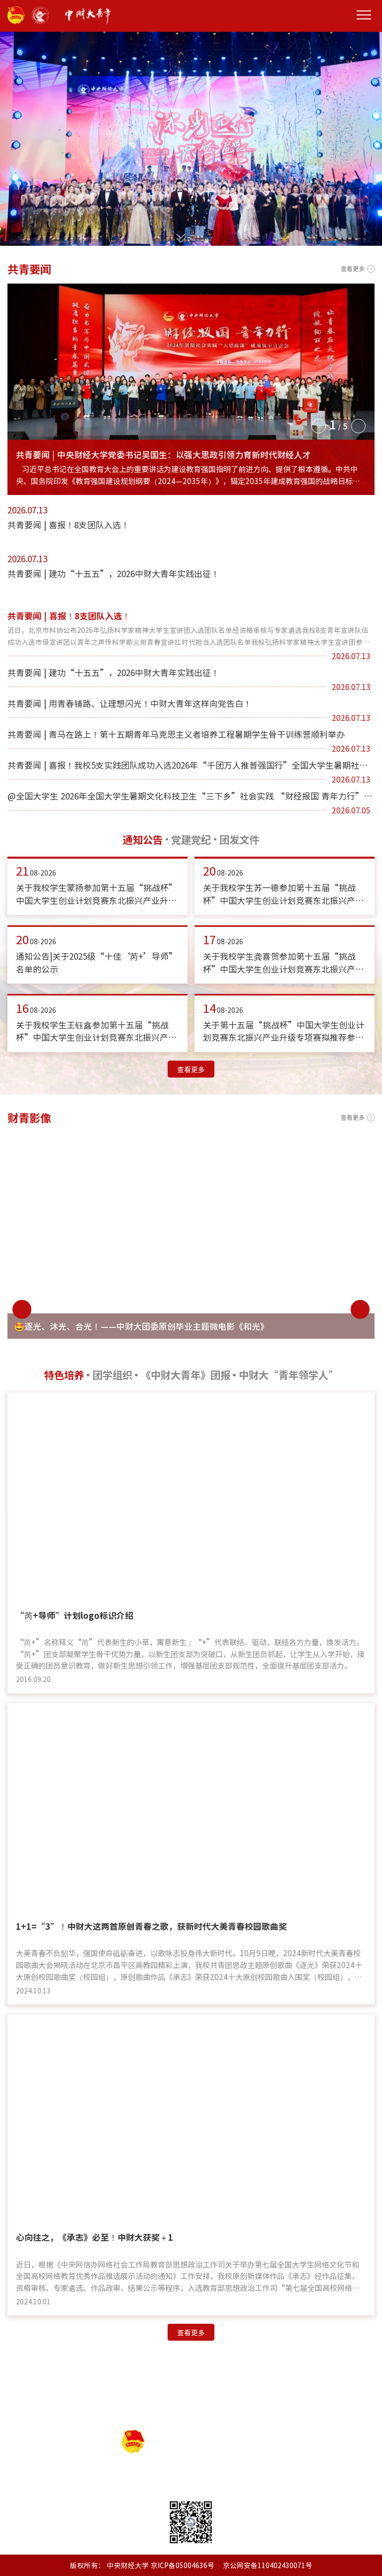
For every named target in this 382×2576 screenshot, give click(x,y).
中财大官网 (346, 2407)
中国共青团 (36, 2407)
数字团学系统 (255, 2373)
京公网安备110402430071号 (268, 2565)
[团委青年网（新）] (177, 16)
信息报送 (119, 2373)
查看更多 (353, 269)
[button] (318, 425)
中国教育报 (86, 2407)
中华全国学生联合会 (201, 2407)
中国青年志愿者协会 (281, 2407)
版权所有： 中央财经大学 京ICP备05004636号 (142, 2565)
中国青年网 (136, 2407)
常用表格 (162, 2373)
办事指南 (204, 2373)
